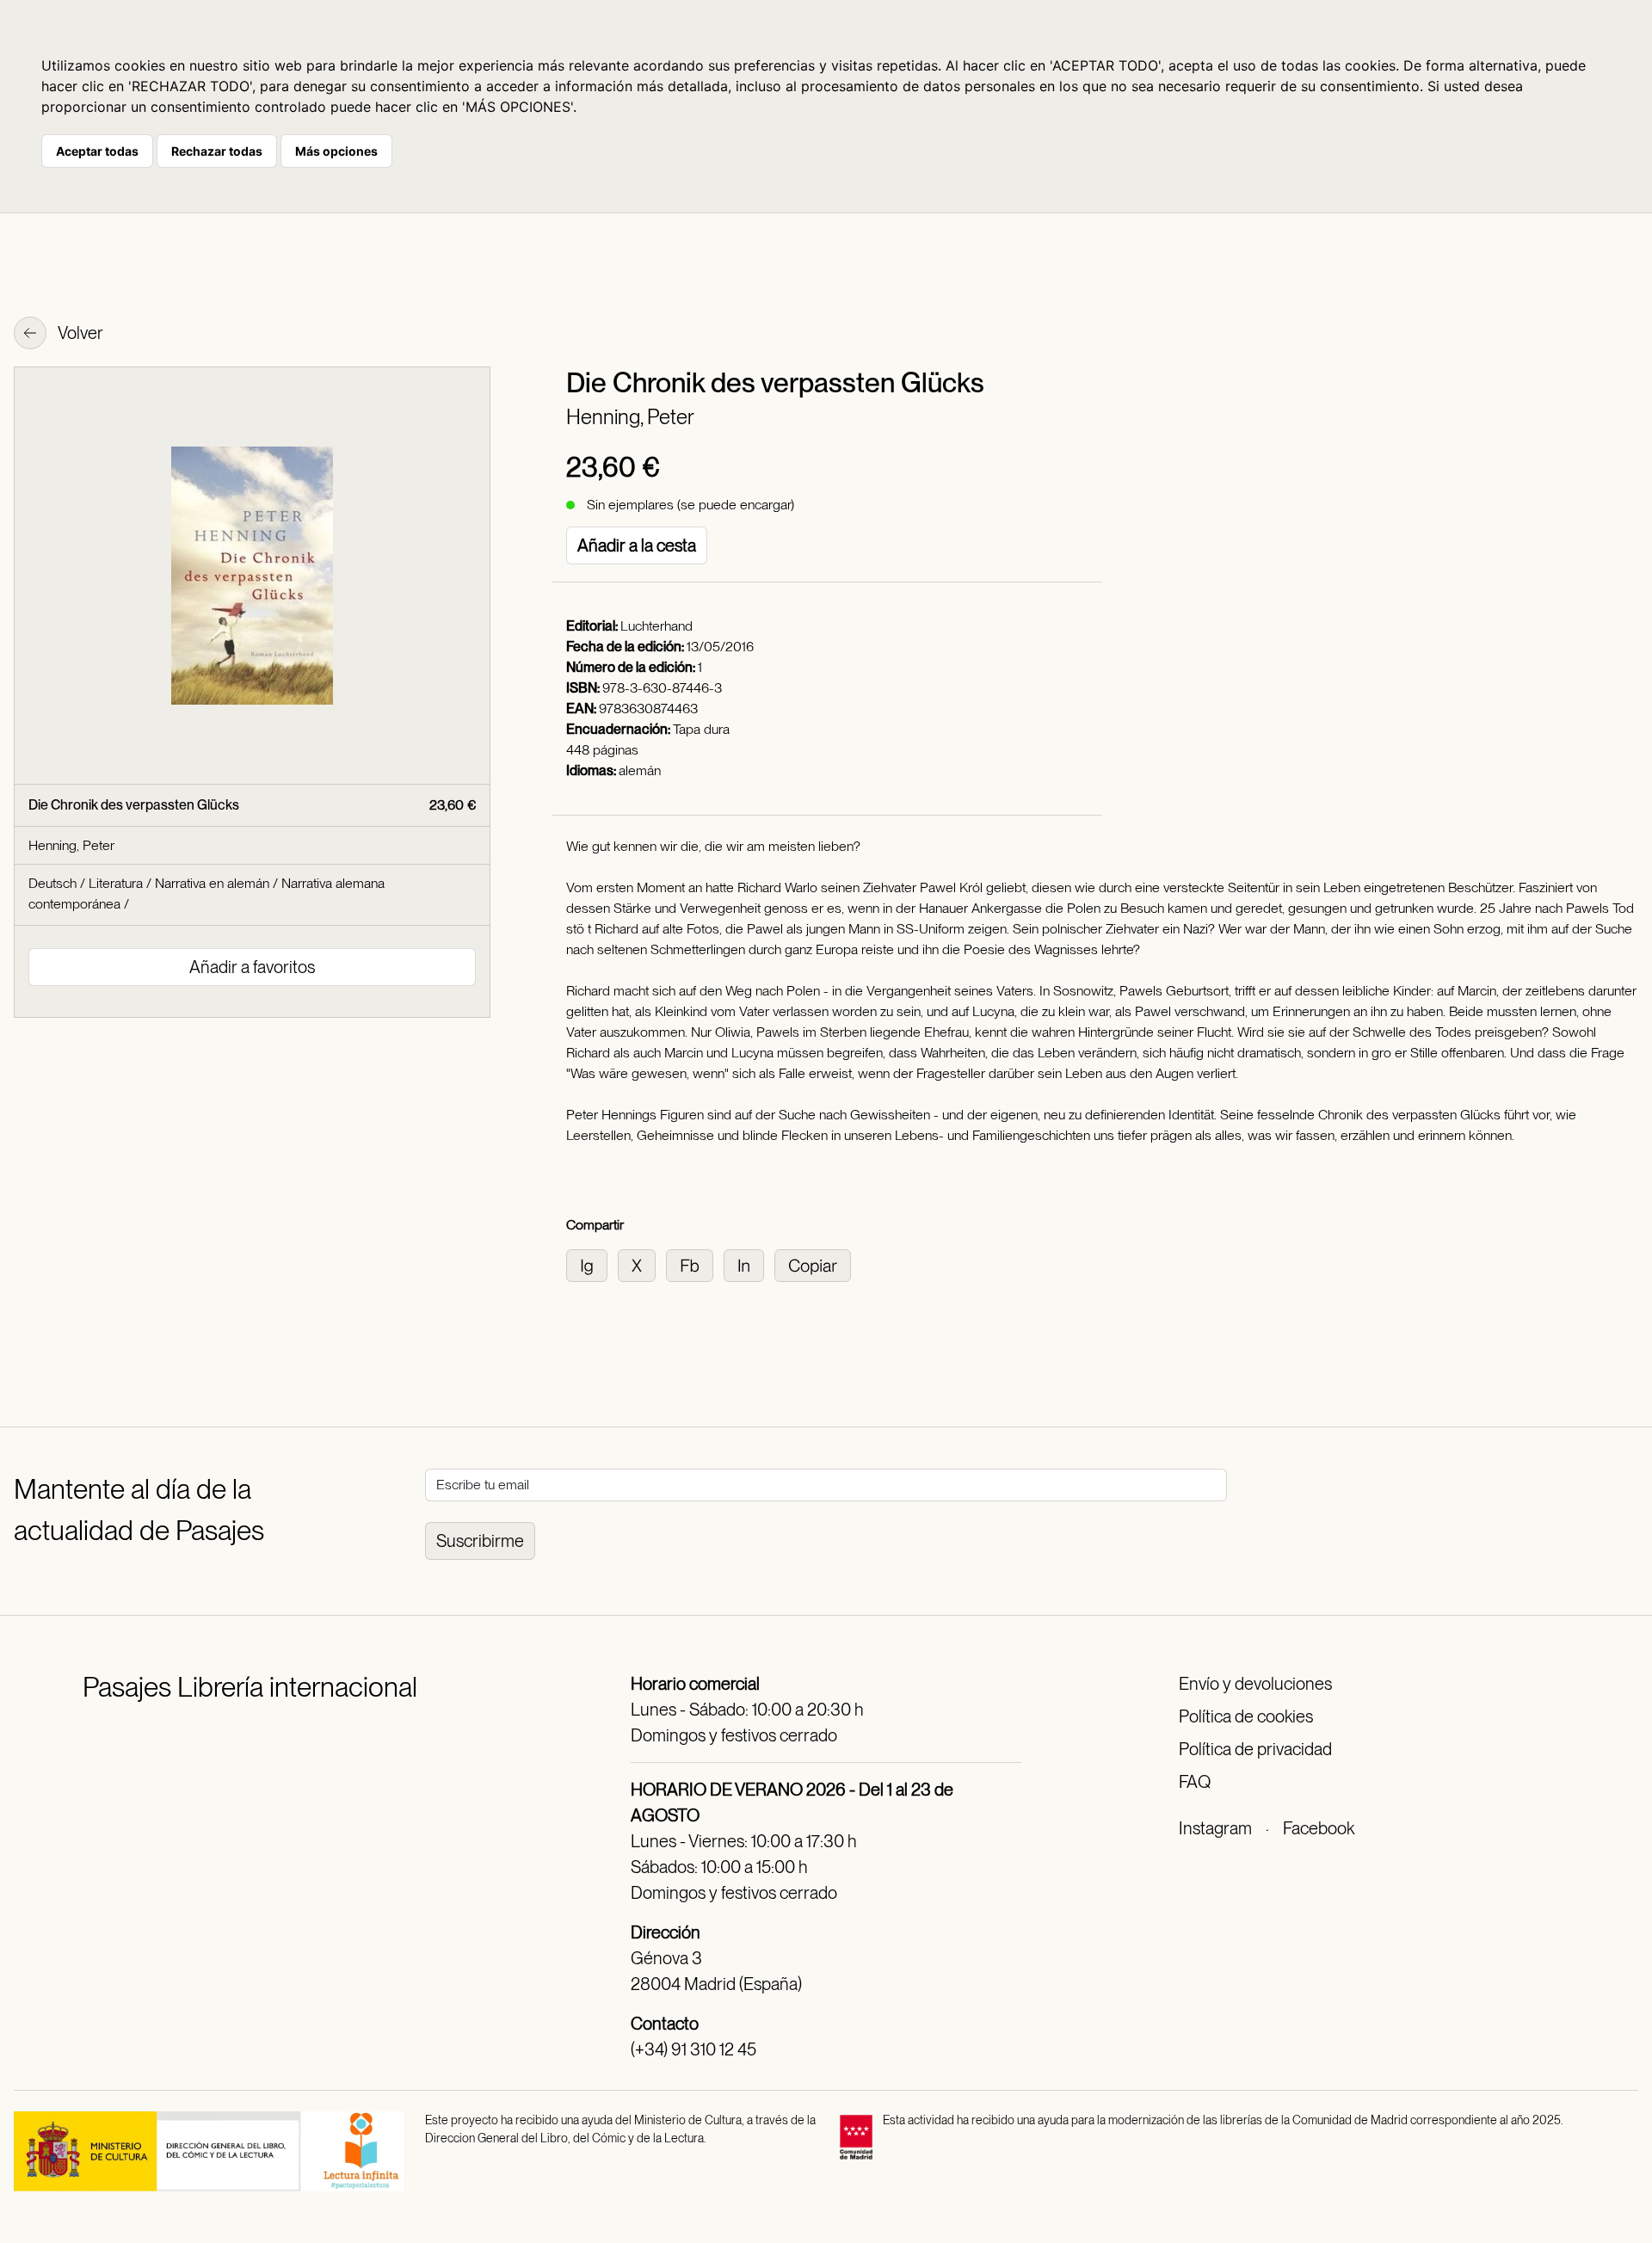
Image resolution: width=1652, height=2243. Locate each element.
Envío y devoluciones (1255, 1684)
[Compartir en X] (642, 1264)
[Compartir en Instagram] (592, 1264)
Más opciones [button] (336, 151)
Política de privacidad (1255, 1749)
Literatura (116, 883)
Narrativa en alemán (212, 883)
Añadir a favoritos (252, 967)
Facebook (1319, 1828)
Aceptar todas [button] (97, 151)
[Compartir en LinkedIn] (749, 1264)
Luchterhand (656, 626)
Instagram (1215, 1828)
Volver (79, 333)
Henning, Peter (630, 417)
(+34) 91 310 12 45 (693, 2049)
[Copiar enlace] (816, 1264)
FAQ (1195, 1782)
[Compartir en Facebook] (695, 1264)
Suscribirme (480, 1541)
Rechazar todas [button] (217, 151)
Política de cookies (1246, 1716)
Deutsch (52, 883)
